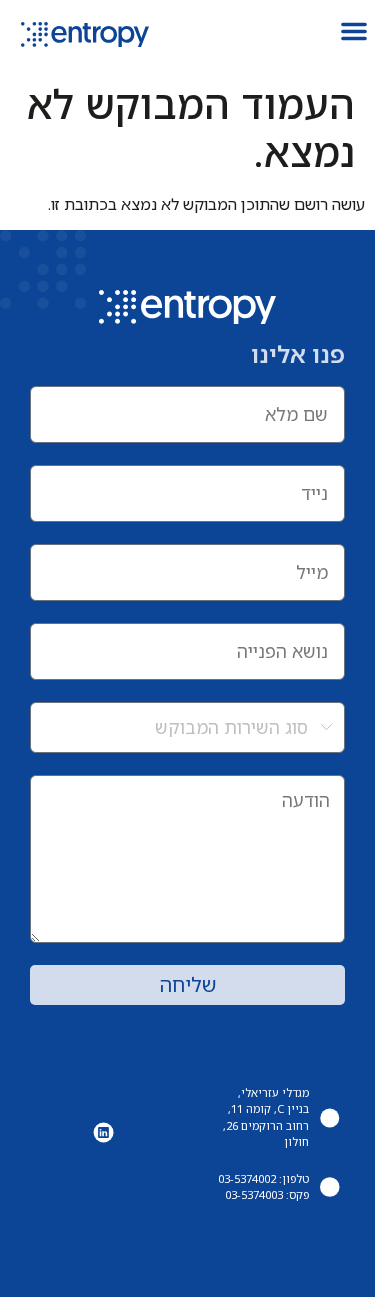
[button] (354, 31)
